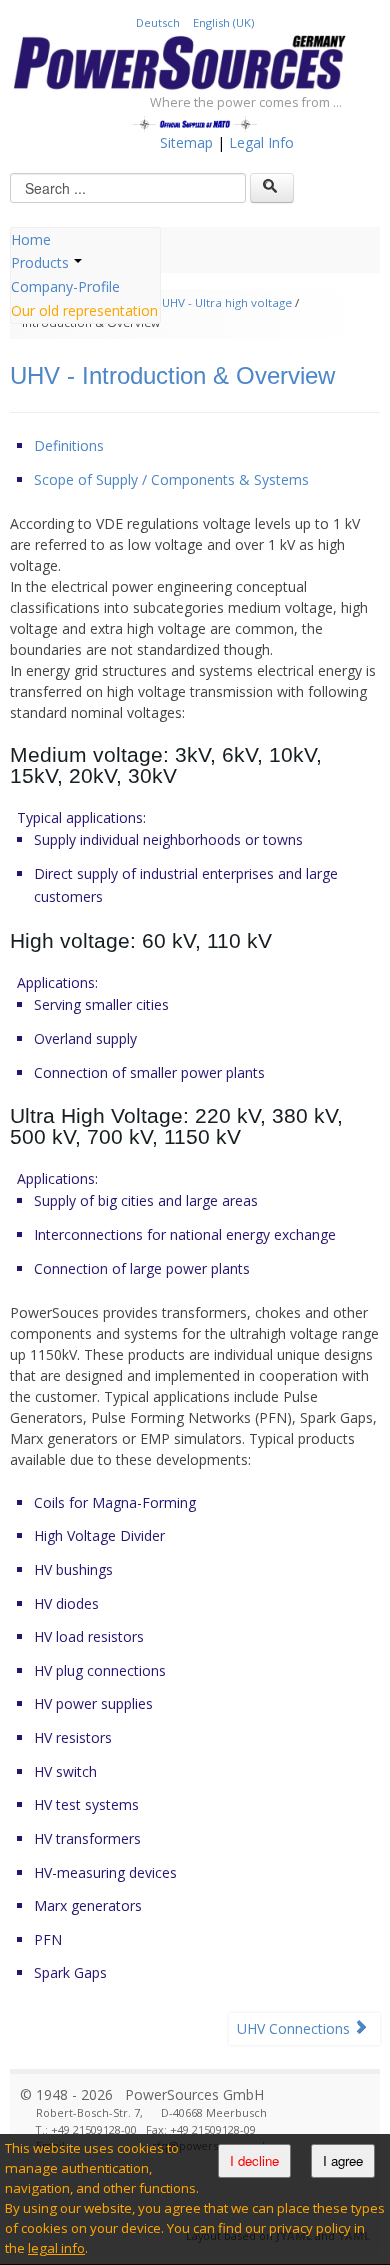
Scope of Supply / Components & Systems (171, 479)
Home (31, 239)
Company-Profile (65, 286)
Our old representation (84, 310)
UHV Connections (295, 2028)
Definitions (69, 445)
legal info (56, 2248)
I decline (254, 2160)
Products (40, 262)
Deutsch (159, 22)
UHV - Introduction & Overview (172, 375)
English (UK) (223, 22)
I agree (343, 2160)
